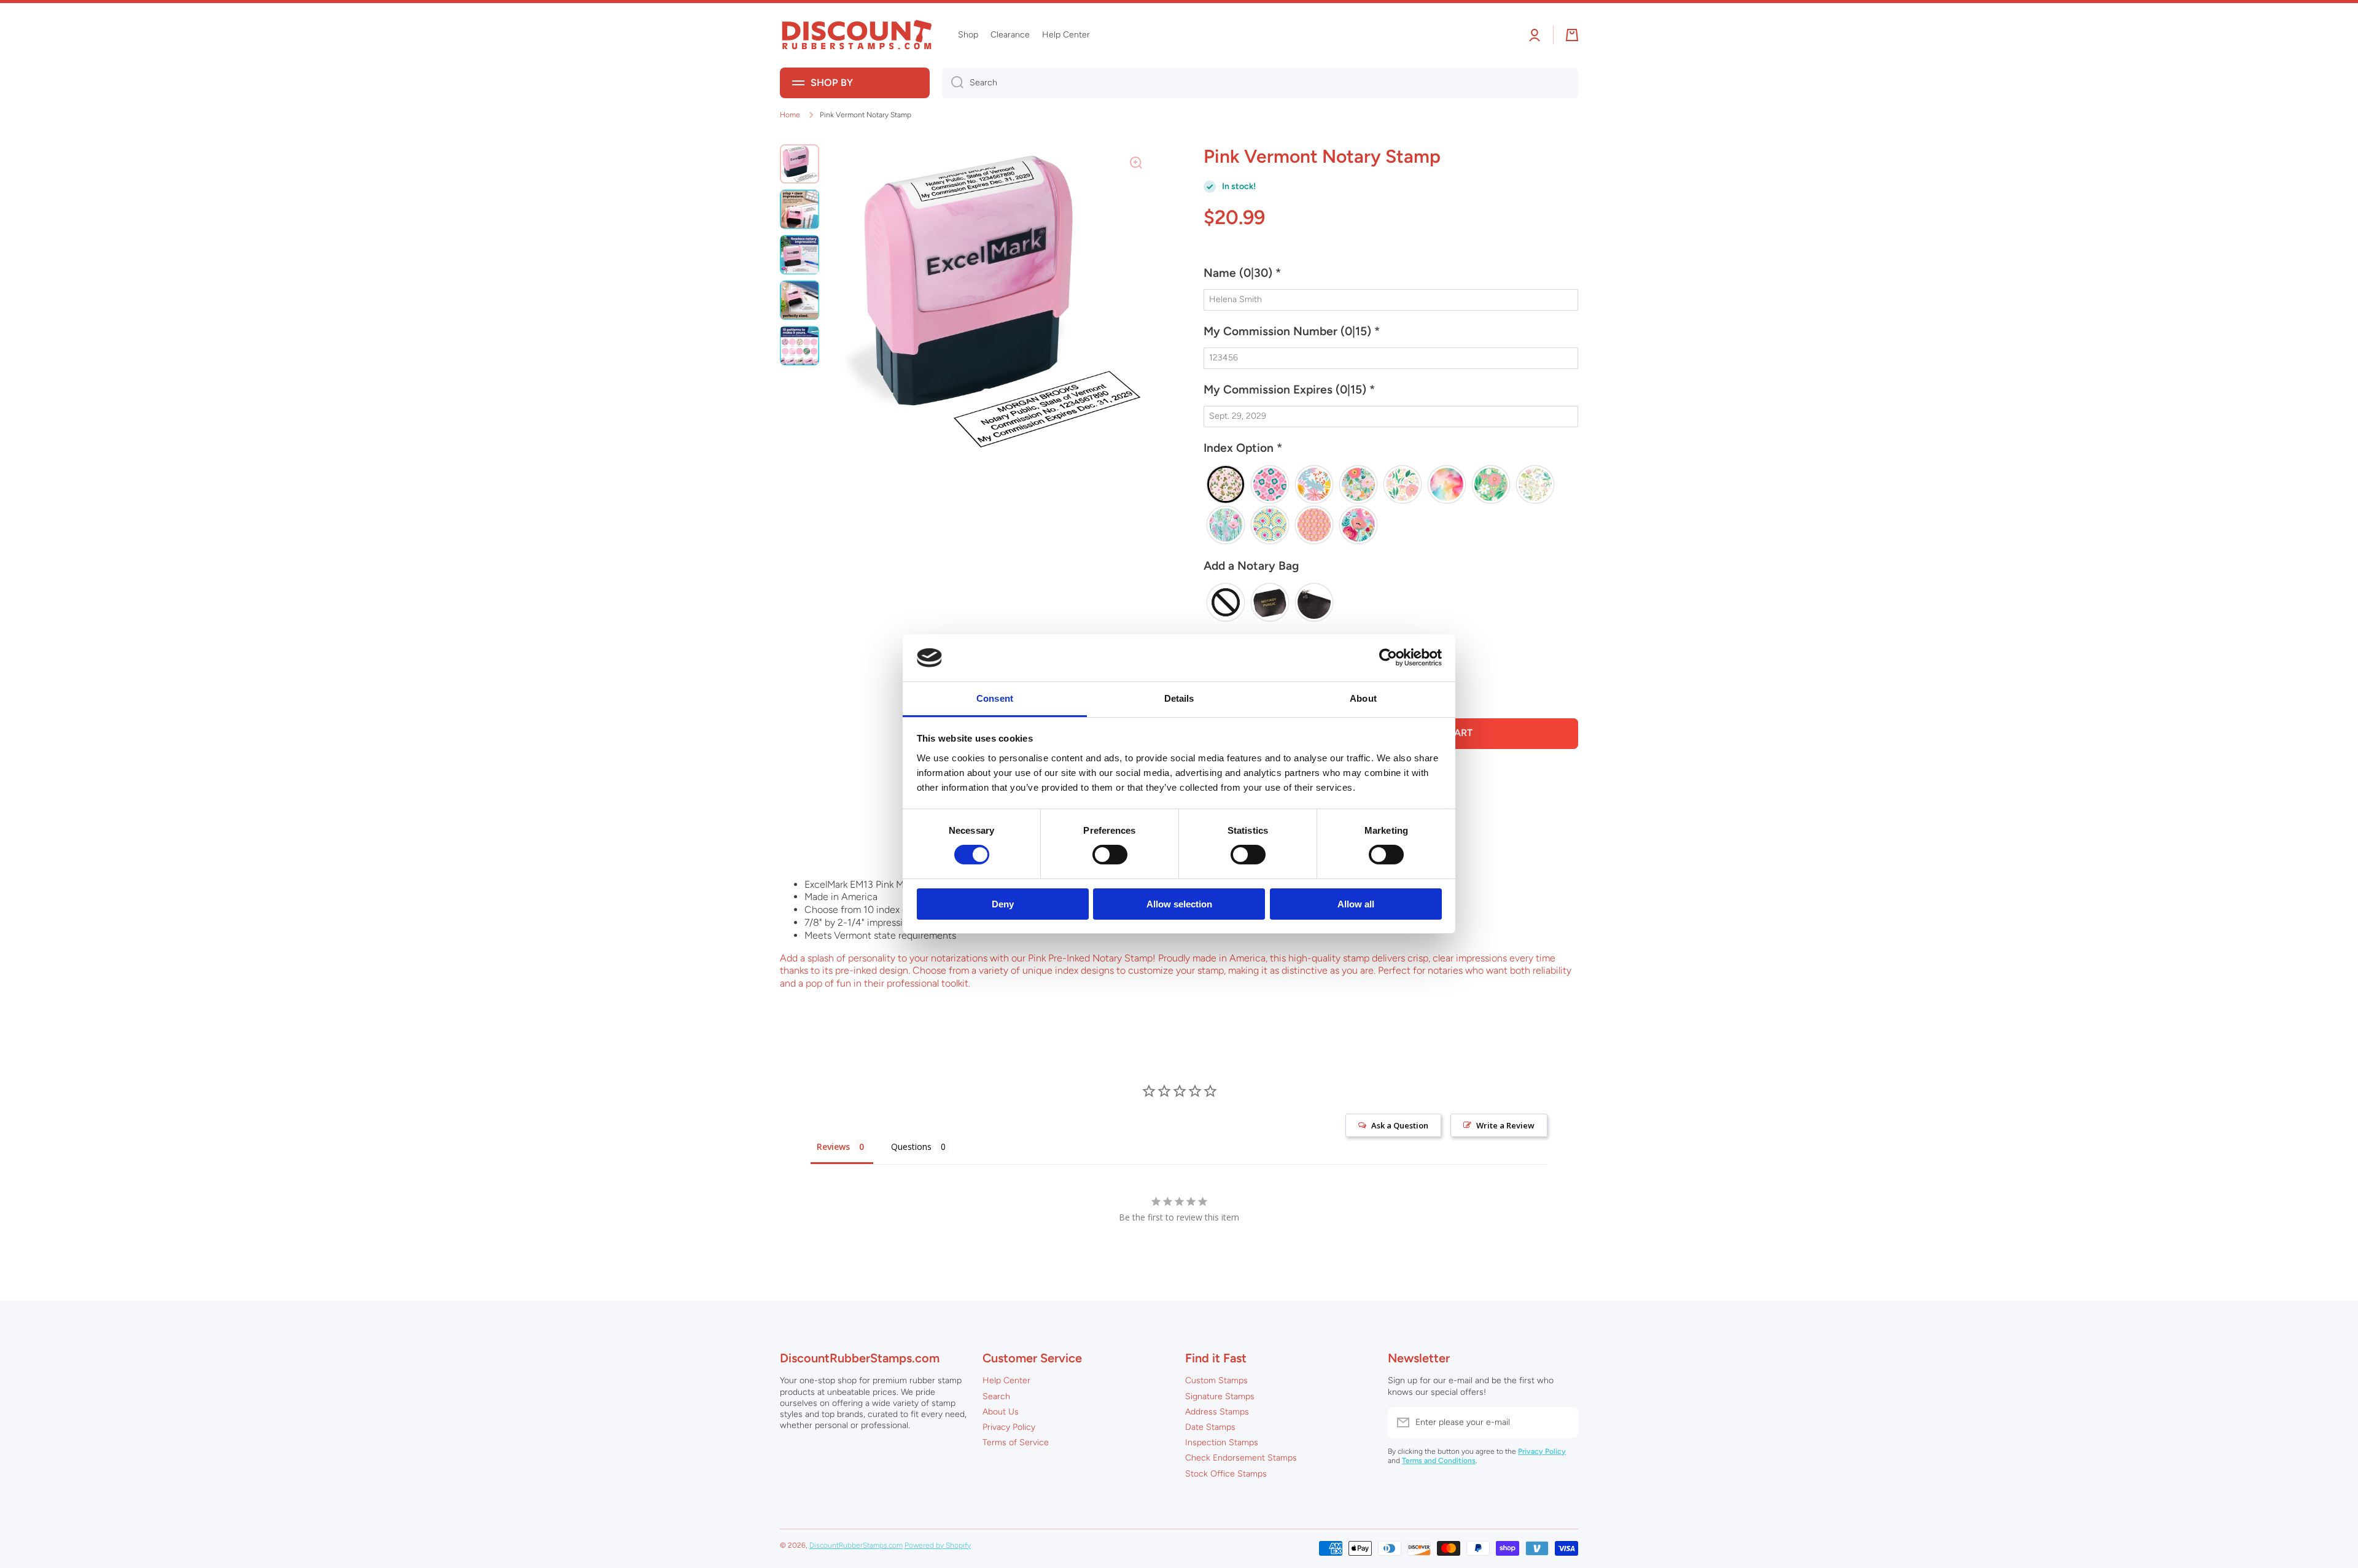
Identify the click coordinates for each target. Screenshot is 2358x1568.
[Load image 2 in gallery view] (800, 209)
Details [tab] (1179, 698)
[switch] (1110, 855)
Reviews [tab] (833, 1147)
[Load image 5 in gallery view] (800, 346)
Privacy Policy (1009, 1427)
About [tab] (1363, 698)
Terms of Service (1016, 1442)
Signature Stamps (1220, 1396)
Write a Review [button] (1505, 1125)
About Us (1001, 1412)
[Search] (953, 83)
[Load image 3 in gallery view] (800, 255)
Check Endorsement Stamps (1241, 1458)
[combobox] (1260, 83)
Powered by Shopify (938, 1545)
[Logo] (857, 35)
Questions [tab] (911, 1147)
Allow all (1356, 904)
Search (996, 1396)
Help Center (1006, 1380)
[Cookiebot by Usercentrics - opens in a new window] (1388, 658)
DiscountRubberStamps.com (856, 1545)
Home (790, 115)
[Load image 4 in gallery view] (800, 300)
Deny (1003, 904)
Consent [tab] (995, 698)
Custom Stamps (1216, 1380)
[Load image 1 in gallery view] (800, 164)
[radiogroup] (1391, 505)
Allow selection (1179, 904)
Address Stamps (1217, 1412)
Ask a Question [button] (1400, 1125)
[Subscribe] (1563, 1422)
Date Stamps (1210, 1427)
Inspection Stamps (1222, 1442)
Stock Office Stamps (1226, 1474)
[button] (1391, 278)
